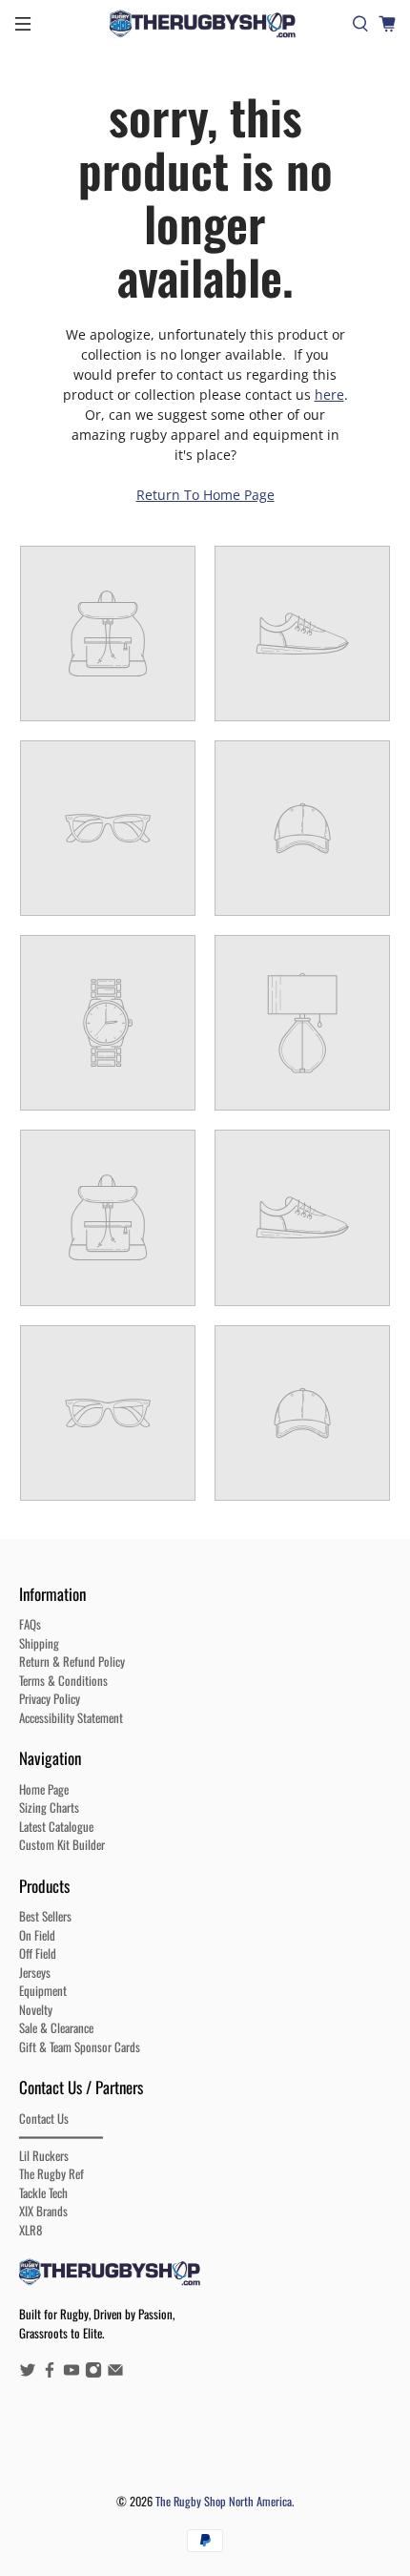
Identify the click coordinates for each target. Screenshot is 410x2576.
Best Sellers (45, 1916)
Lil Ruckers (44, 2155)
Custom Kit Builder (62, 1844)
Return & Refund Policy (72, 1661)
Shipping (39, 1643)
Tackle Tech (43, 2192)
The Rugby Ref (51, 2173)
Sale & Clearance (56, 2027)
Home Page (44, 1789)
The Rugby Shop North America (224, 2501)
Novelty (36, 2009)
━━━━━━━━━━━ (61, 2136)
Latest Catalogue (56, 1826)
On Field (37, 1935)
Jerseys (35, 1972)
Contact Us (44, 2118)
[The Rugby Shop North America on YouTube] (72, 2373)
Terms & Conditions (63, 1680)
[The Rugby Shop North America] (205, 24)
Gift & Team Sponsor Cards (80, 2046)
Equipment (43, 1990)
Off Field (38, 1953)
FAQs (30, 1624)
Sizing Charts (49, 1807)
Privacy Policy (50, 1698)
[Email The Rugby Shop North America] (115, 2373)
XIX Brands (43, 2211)
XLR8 (31, 2230)
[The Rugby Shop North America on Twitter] (28, 2373)
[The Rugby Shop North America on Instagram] (93, 2373)
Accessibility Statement (71, 1717)
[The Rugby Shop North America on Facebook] (50, 2373)
